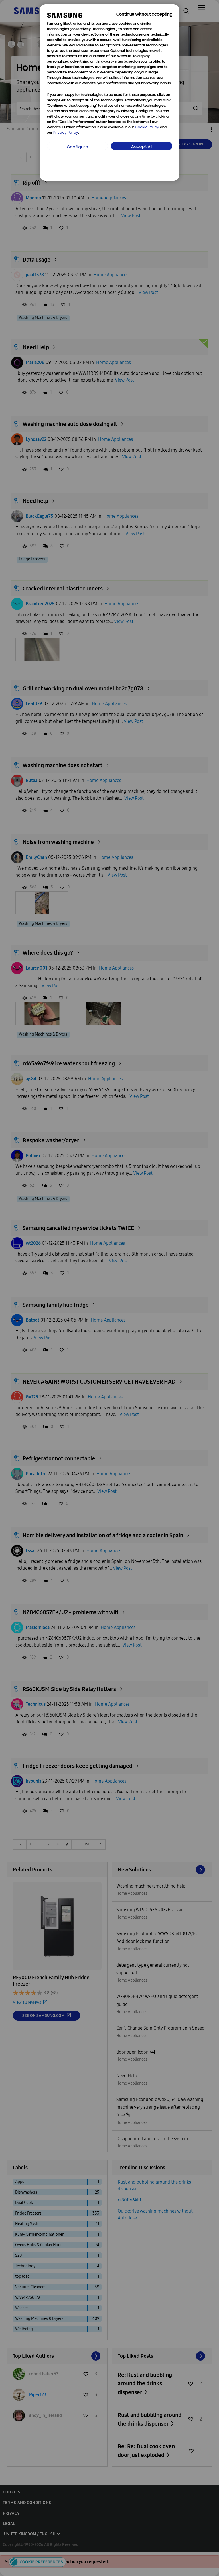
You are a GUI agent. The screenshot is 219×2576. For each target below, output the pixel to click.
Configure (77, 147)
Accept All (142, 147)
